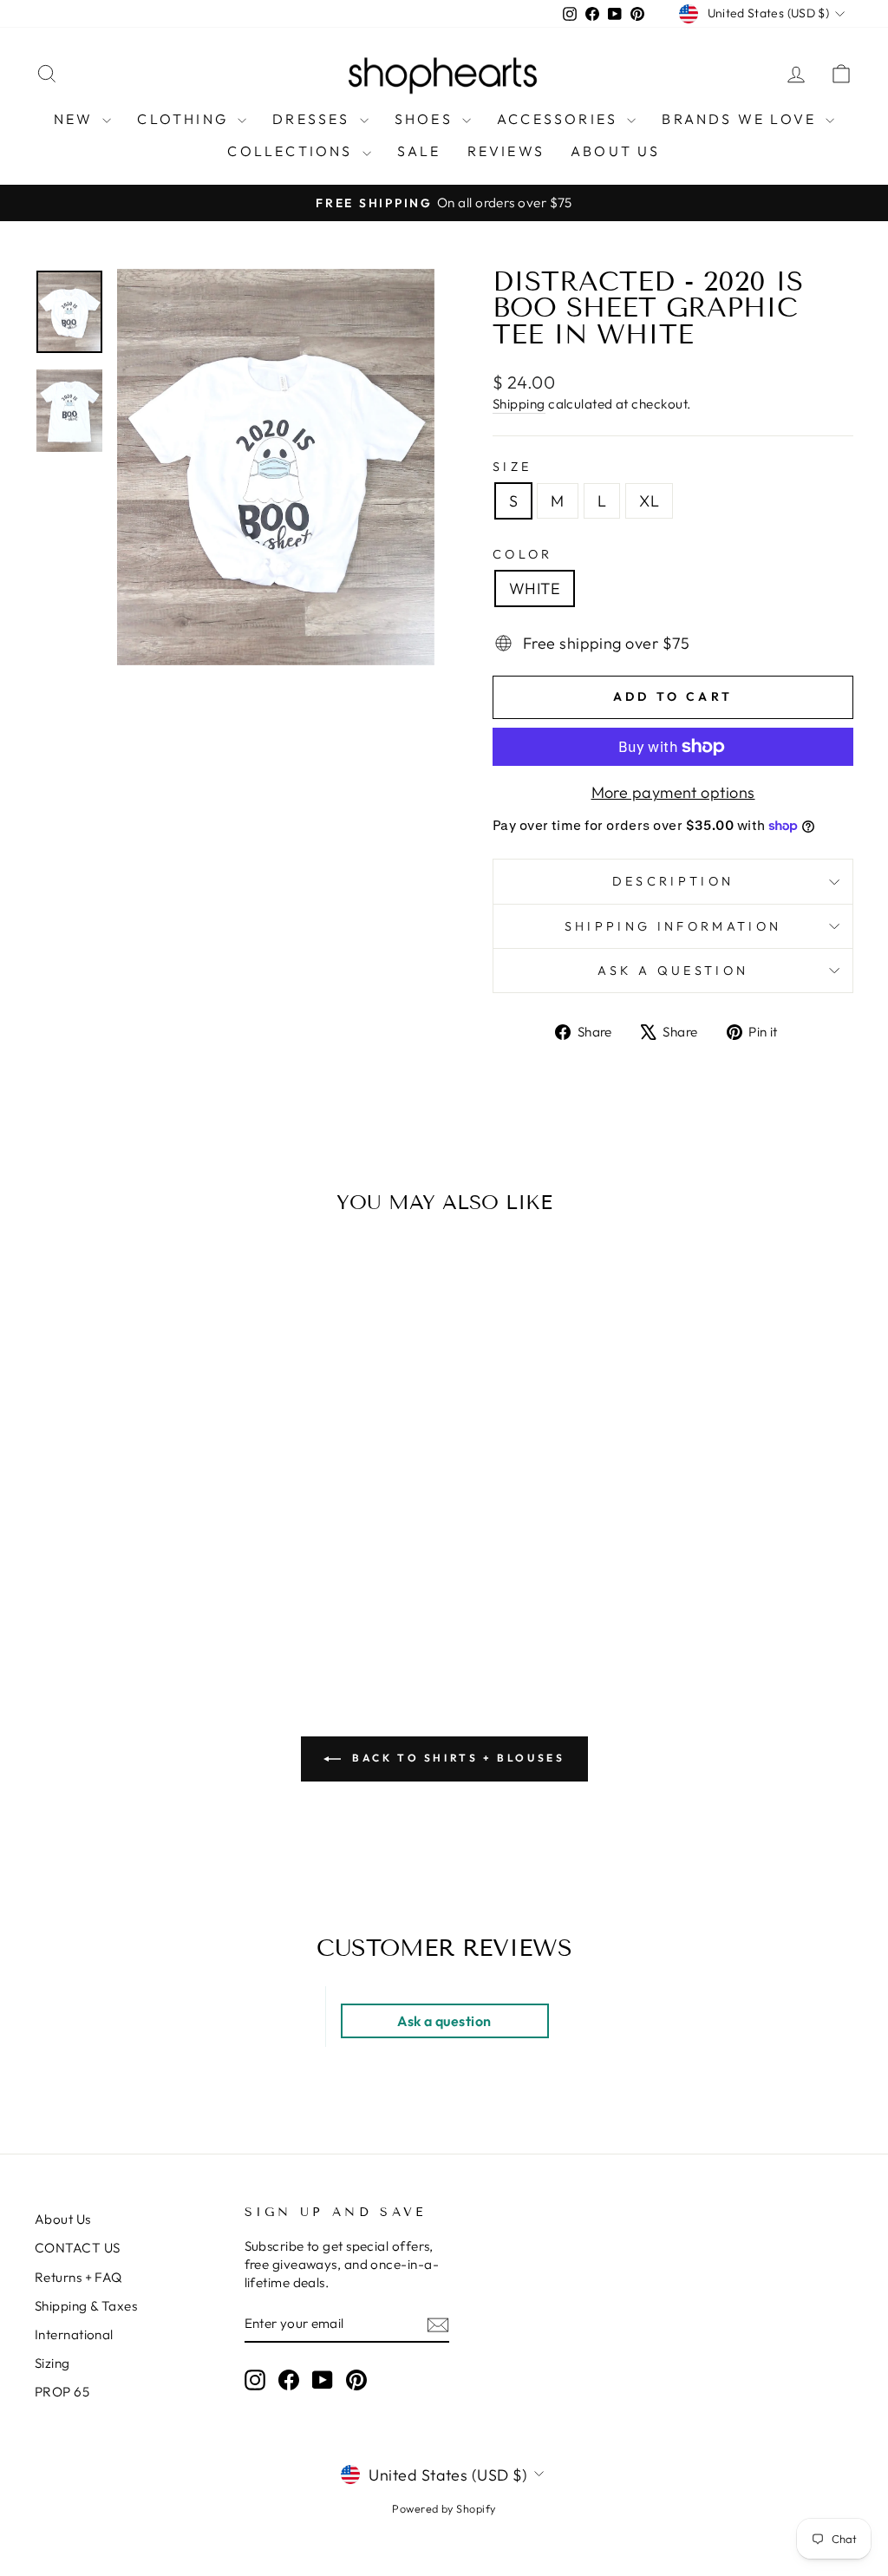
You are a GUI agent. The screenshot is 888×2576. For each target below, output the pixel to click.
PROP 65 (62, 2392)
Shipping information (673, 926)
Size (512, 467)
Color (523, 554)
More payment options (673, 792)
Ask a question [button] (444, 2021)
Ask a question (673, 971)
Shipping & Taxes (86, 2306)
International (74, 2334)
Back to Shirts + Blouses (457, 1758)
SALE (419, 151)
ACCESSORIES (560, 119)
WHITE (535, 588)
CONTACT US (78, 2248)
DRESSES (314, 119)
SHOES (426, 119)
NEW (76, 119)
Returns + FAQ (78, 2277)
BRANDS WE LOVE (741, 119)
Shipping (519, 404)
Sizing (52, 2363)
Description (673, 881)
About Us (63, 2219)
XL (649, 501)
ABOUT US (616, 151)
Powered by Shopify (444, 2508)
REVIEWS (506, 151)
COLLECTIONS (292, 151)
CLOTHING (185, 119)
